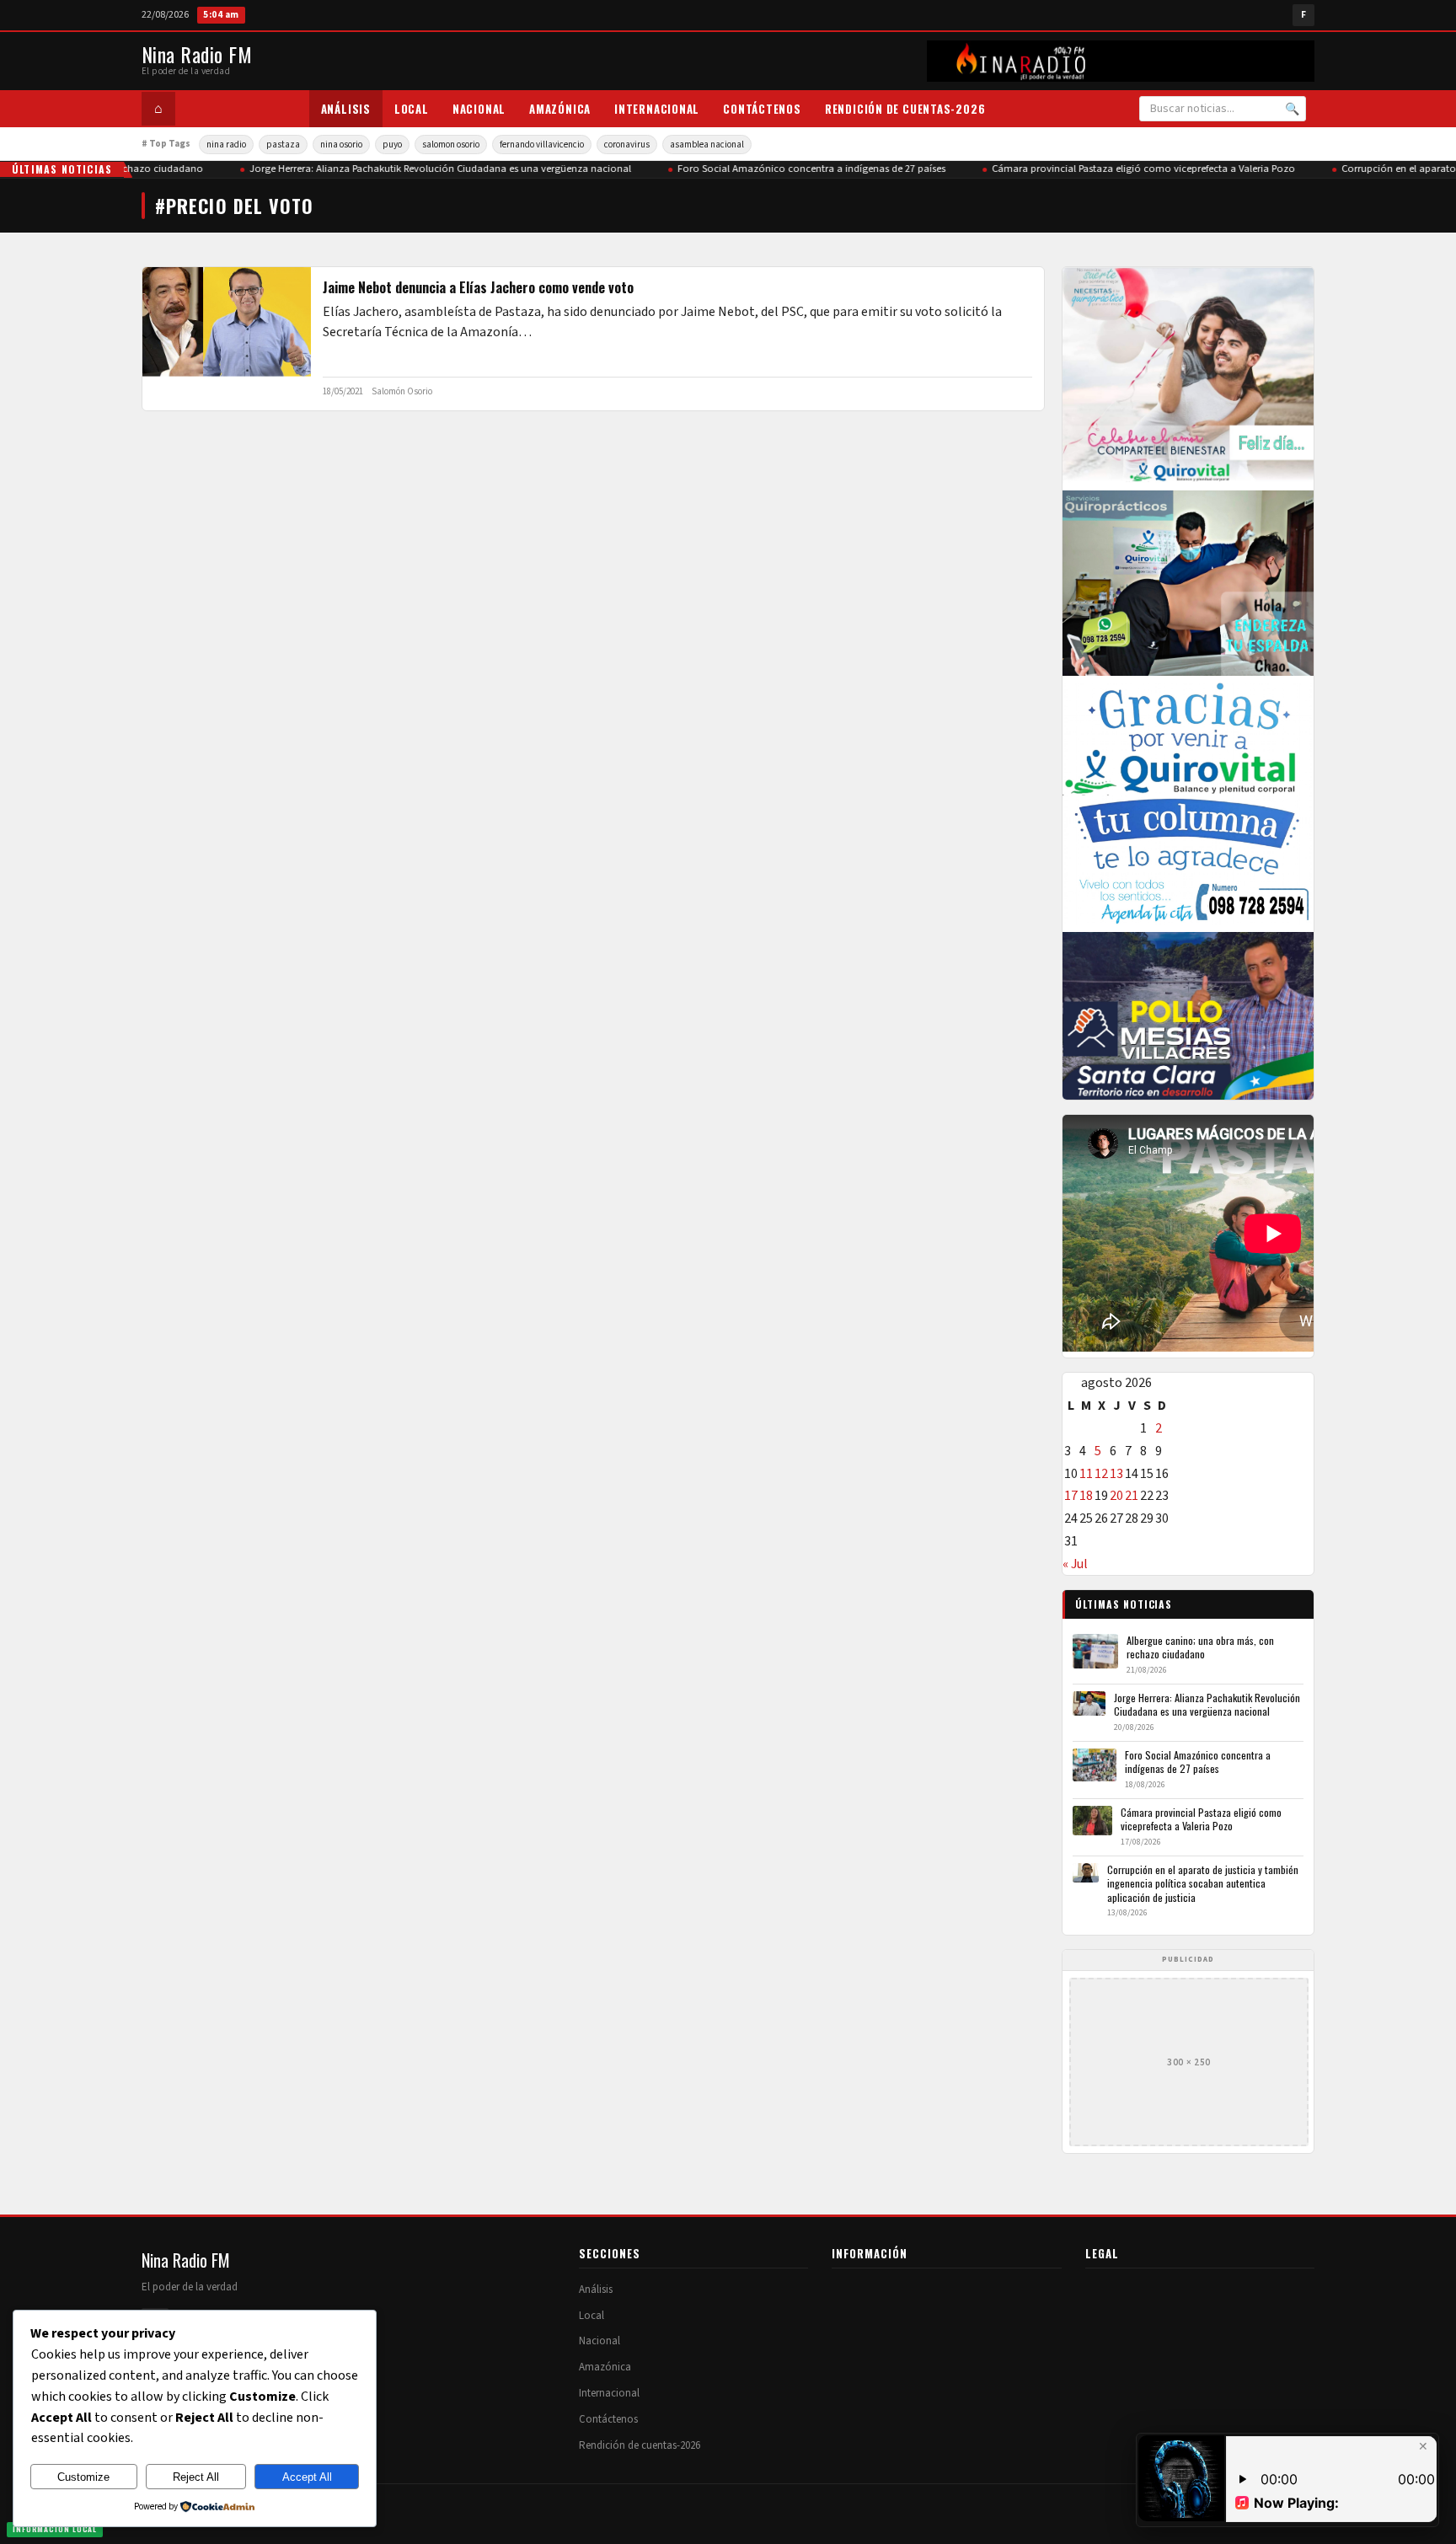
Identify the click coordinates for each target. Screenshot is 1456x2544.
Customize (83, 2477)
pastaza (283, 145)
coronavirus (627, 145)
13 (1116, 1474)
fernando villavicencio (542, 145)
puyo (392, 145)
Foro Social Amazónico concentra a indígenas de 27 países (795, 169)
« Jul (1075, 1564)
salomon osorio (451, 145)
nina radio (226, 145)
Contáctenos (762, 109)
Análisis (346, 109)
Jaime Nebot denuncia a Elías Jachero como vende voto (478, 287)
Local (412, 109)
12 (1101, 1474)
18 (1086, 1496)
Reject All (196, 2477)
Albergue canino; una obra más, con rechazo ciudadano (1200, 1647)
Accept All (307, 2477)
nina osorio (341, 145)
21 (1132, 1496)
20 (1116, 1496)
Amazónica (560, 109)
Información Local (55, 2529)
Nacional (479, 109)
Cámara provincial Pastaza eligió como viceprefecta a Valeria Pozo (1127, 169)
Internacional (657, 109)
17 (1071, 1496)
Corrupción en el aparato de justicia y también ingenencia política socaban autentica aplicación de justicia (1203, 1883)
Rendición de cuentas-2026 (905, 109)
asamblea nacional (707, 145)
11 (1086, 1474)
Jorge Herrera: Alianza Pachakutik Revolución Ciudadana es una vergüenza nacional (423, 169)
